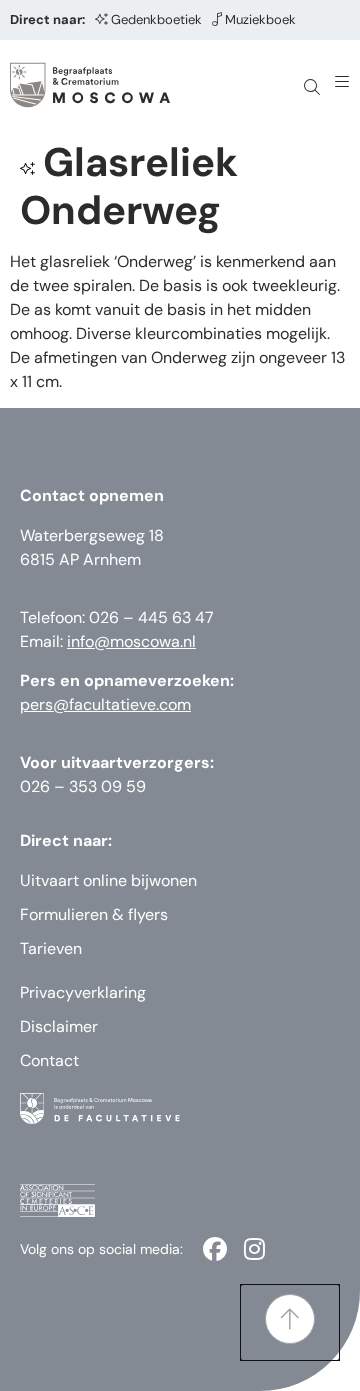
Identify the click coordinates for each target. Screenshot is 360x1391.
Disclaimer (59, 1026)
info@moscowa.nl (131, 641)
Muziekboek (260, 19)
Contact (49, 1060)
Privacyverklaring (83, 992)
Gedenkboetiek (156, 19)
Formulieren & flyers (94, 914)
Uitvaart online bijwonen (108, 880)
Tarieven (51, 948)
